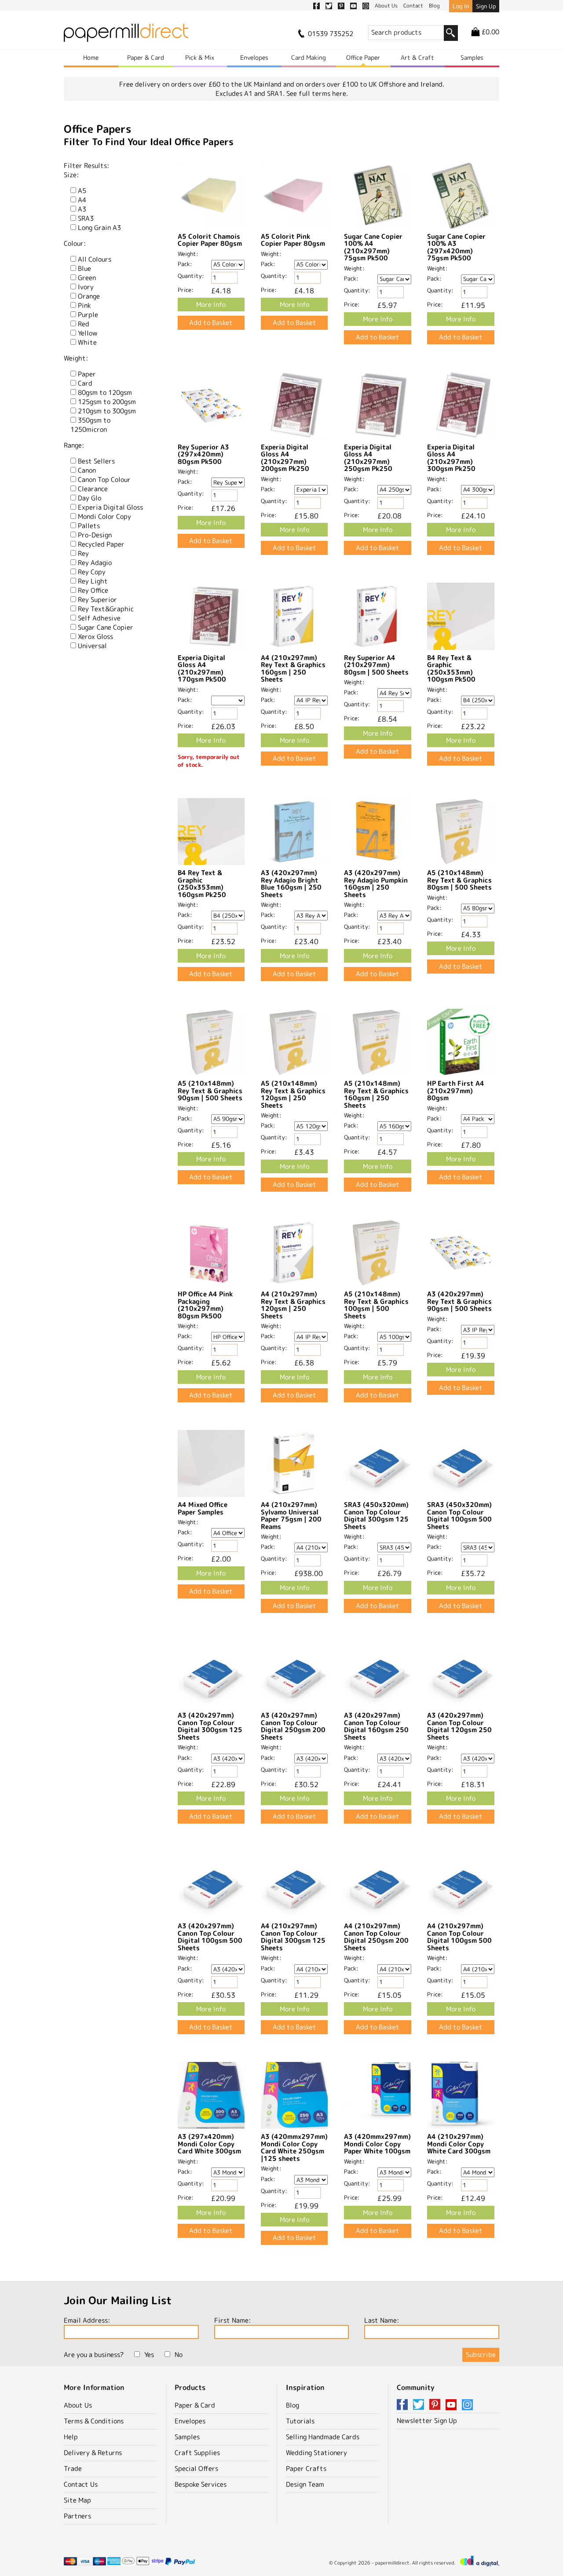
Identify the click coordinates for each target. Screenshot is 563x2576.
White (87, 342)
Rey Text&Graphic (106, 609)
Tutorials (300, 2421)
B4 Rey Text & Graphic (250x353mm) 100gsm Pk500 (451, 669)
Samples (472, 57)
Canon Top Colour (104, 480)
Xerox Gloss (95, 637)
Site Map (77, 2500)
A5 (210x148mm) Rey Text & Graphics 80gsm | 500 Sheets (459, 880)
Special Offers (196, 2468)
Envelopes (254, 57)
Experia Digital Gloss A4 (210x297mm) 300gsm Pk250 (451, 458)
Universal (92, 646)
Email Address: (87, 2320)
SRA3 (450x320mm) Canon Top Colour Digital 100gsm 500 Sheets (459, 1516)
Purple (88, 315)
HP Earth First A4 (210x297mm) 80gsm (456, 1091)
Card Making (309, 57)
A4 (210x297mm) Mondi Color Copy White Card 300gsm (459, 2144)
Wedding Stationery (316, 2453)
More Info (211, 305)
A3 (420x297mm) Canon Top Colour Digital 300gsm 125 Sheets (210, 1726)
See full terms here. (317, 93)
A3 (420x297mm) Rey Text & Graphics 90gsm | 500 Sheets (459, 1301)
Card (85, 383)
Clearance (93, 489)
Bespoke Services (201, 2484)
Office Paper (363, 57)
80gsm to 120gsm (105, 392)
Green (87, 278)
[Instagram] (467, 2405)
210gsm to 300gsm (107, 411)
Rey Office (93, 590)
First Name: (232, 2320)
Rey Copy (92, 572)
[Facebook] (404, 2405)
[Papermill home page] (126, 35)
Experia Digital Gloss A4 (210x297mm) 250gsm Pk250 (368, 458)
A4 (82, 200)
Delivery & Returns (93, 2453)
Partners (77, 2516)
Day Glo (90, 498)
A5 (82, 191)
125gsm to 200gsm (107, 402)
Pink (84, 305)
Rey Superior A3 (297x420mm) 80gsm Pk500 (203, 454)
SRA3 (86, 218)
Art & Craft (417, 57)
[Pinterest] (436, 2405)
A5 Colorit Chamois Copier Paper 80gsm (210, 240)
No (179, 2355)
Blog (292, 2405)
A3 (82, 209)
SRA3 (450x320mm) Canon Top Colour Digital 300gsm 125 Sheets (376, 1516)
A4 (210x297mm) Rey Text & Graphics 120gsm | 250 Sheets (293, 1305)
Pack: (185, 264)
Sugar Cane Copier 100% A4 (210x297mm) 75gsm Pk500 (373, 247)
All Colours (95, 259)
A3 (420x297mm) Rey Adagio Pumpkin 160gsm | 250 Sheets (376, 884)
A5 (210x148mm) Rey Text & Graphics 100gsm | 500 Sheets (376, 1305)
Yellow (88, 333)
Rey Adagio (95, 563)
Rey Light (93, 581)
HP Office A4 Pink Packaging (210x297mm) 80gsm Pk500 (205, 1305)
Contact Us (81, 2484)
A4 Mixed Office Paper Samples (203, 1508)
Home (91, 57)
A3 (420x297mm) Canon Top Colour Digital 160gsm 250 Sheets (376, 1726)
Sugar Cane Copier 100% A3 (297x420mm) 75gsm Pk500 (456, 247)
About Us (78, 2405)
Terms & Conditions (94, 2421)
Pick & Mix (200, 57)
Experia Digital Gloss (110, 507)
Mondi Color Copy (104, 516)
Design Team (305, 2484)
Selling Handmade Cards (323, 2437)
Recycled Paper (101, 544)
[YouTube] (453, 2405)
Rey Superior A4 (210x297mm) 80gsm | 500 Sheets (376, 665)
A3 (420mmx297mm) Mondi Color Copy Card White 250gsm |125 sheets (294, 2147)
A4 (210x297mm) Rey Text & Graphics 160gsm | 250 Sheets (293, 669)
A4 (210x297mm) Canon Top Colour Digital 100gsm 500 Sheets (459, 1937)
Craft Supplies (197, 2453)
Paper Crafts (306, 2468)
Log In (461, 6)
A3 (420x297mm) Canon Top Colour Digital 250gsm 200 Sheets (293, 1726)
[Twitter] (420, 2405)
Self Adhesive (99, 618)
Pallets (89, 526)
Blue (84, 268)
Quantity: (191, 276)
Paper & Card (146, 57)
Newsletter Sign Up (427, 2421)
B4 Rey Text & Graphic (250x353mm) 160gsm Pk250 (202, 884)
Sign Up (486, 6)
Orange (89, 296)
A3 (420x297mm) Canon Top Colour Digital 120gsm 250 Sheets (459, 1726)
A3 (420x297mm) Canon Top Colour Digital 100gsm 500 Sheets (210, 1937)
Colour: (75, 243)
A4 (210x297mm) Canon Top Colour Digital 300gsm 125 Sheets (293, 1937)
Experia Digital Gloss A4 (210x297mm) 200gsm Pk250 (285, 458)
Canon (87, 470)
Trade (73, 2468)
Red (84, 324)
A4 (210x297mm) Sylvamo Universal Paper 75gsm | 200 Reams (291, 1516)
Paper (87, 374)
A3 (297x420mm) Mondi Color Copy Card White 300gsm (209, 2144)
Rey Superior (97, 600)
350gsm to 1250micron (90, 425)
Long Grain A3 (99, 228)
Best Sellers (96, 461)
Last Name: (382, 2320)
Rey (83, 553)
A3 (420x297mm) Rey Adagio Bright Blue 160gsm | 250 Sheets (291, 884)
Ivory (86, 287)
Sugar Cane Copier (106, 627)
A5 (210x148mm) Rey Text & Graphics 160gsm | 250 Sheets (376, 1094)
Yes (149, 2355)
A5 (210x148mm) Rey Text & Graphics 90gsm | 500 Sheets (210, 1091)
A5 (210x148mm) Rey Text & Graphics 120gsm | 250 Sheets (293, 1094)
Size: (71, 175)
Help (71, 2437)
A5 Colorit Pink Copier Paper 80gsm (293, 240)
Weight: (76, 358)
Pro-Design (95, 535)
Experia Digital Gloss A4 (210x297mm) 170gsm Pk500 (202, 669)
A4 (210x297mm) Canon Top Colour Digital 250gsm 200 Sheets (376, 1937)
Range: (74, 445)
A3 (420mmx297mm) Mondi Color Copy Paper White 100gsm (377, 2144)
